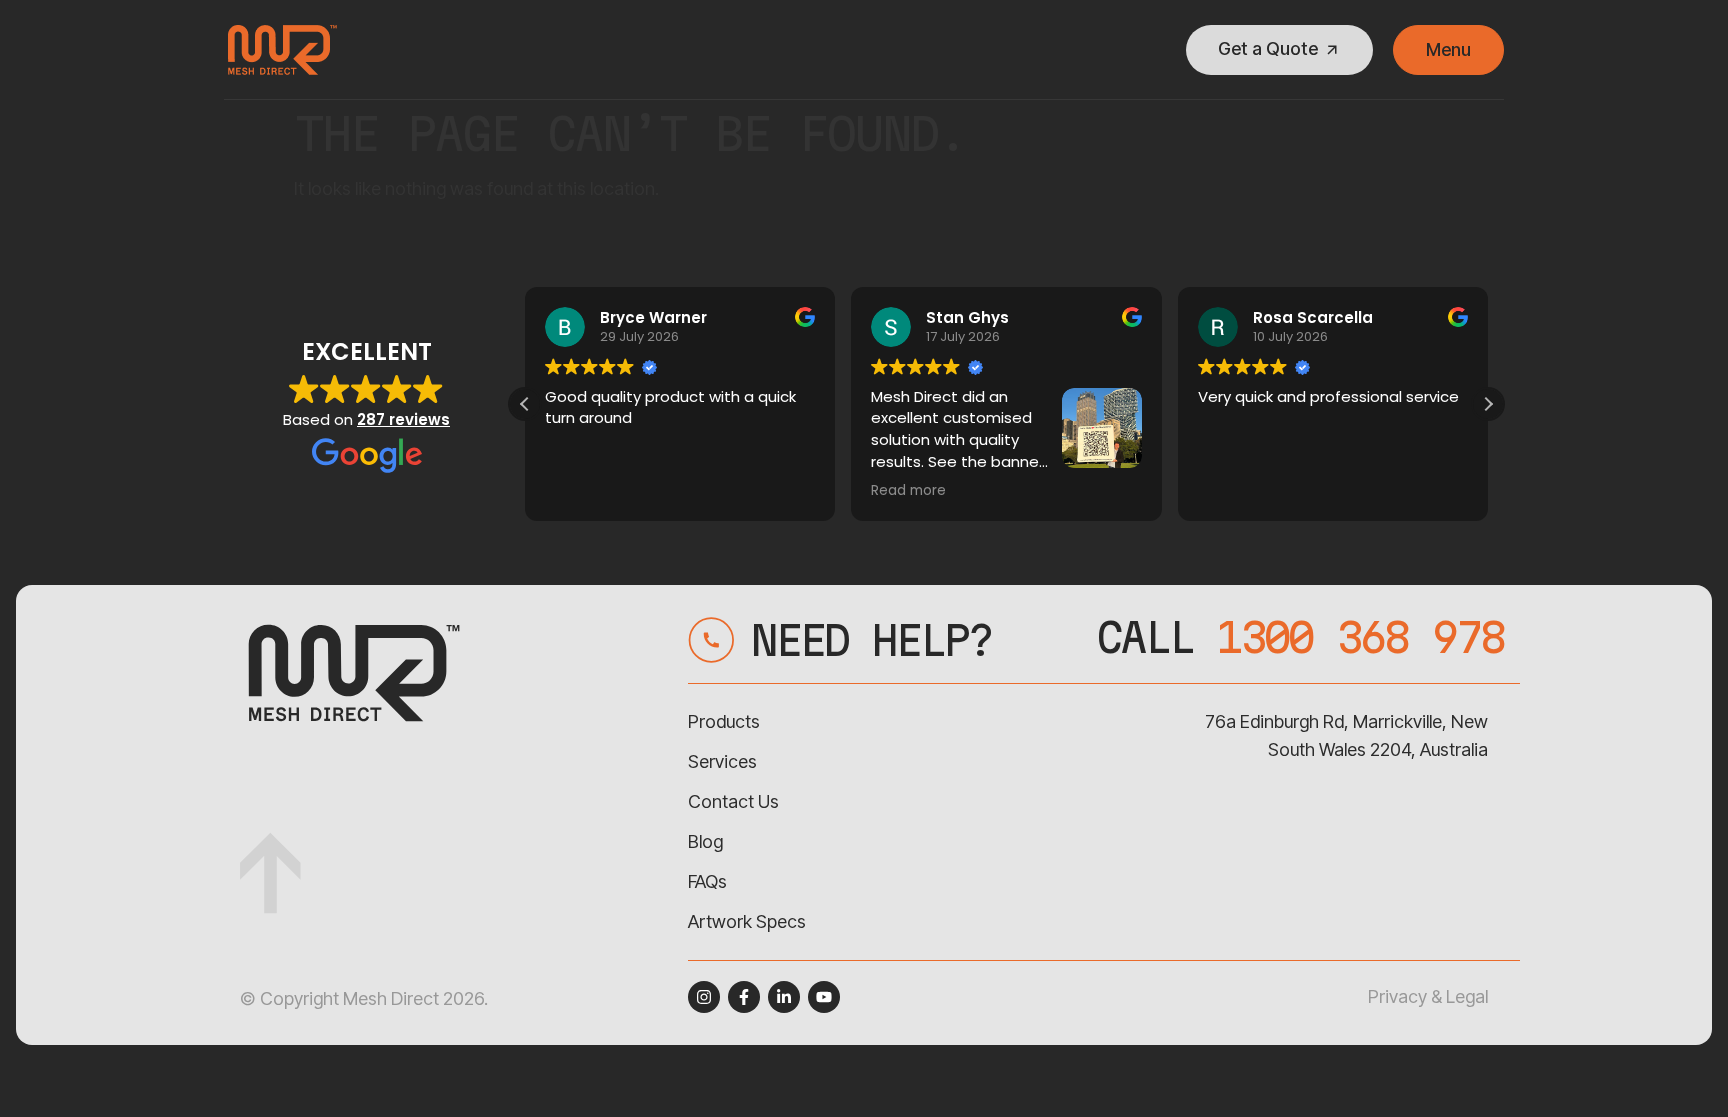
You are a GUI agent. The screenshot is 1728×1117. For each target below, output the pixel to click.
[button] (1488, 404)
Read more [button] (908, 491)
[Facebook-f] (744, 997)
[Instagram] (704, 997)
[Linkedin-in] (784, 997)
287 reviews (403, 419)
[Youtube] (824, 997)
